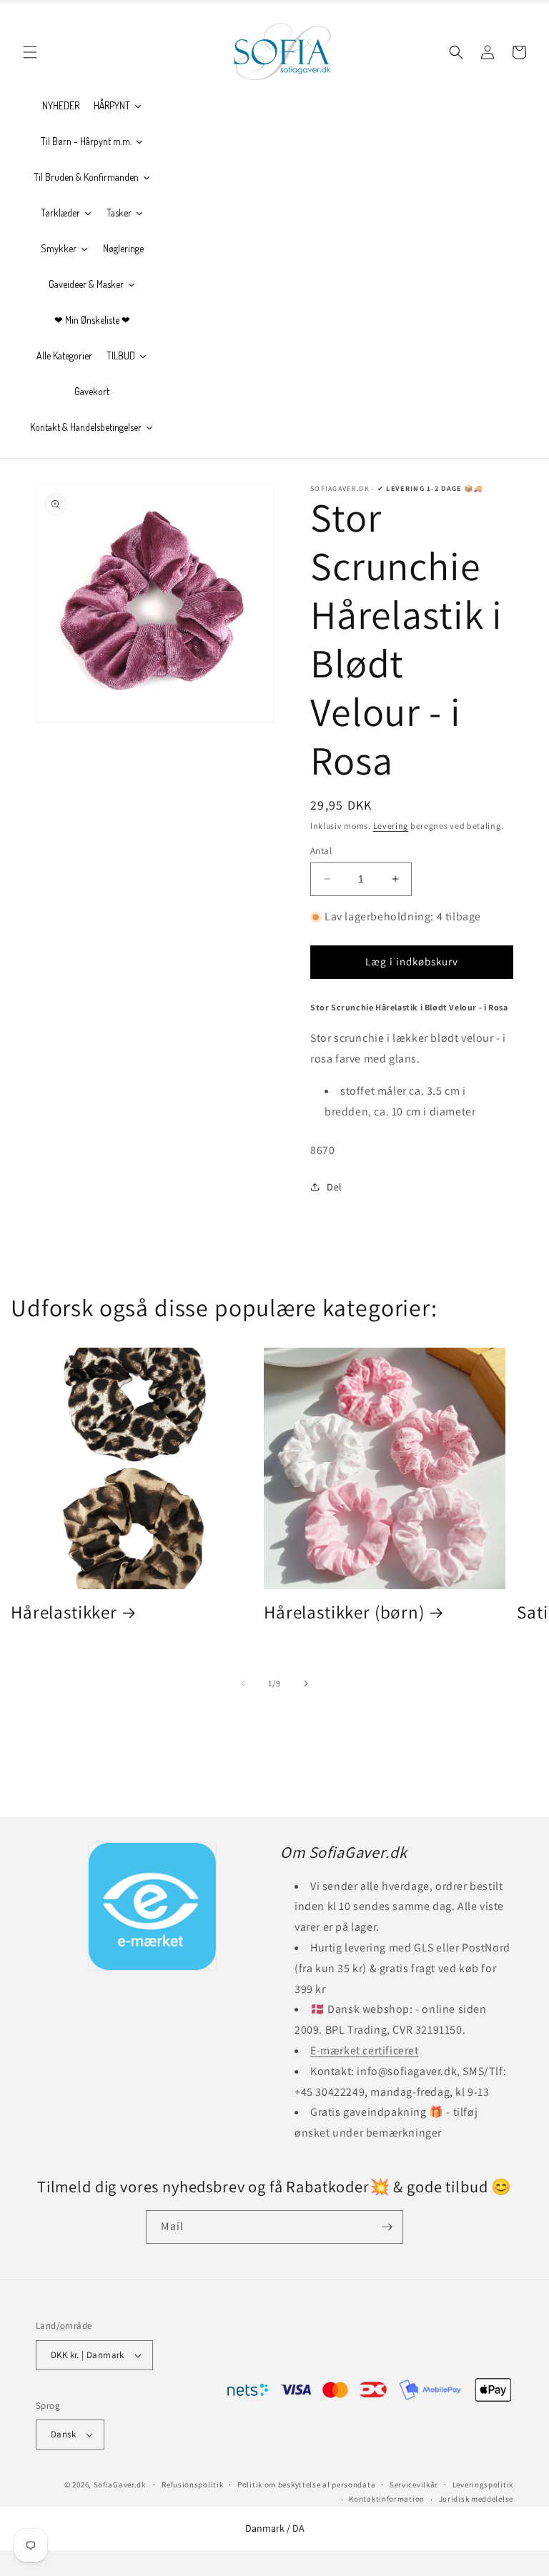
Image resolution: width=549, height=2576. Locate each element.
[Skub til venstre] (243, 1684)
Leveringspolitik (483, 2485)
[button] (30, 52)
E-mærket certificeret (365, 2050)
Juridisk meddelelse (476, 2499)
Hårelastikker (64, 1612)
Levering (391, 826)
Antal (321, 851)
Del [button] (335, 1187)
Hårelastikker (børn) (344, 1612)
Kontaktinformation (387, 2499)
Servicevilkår (414, 2485)
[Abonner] (387, 2227)
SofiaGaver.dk (120, 2485)
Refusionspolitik (192, 2485)
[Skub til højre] (306, 1684)
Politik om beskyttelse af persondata (306, 2485)
